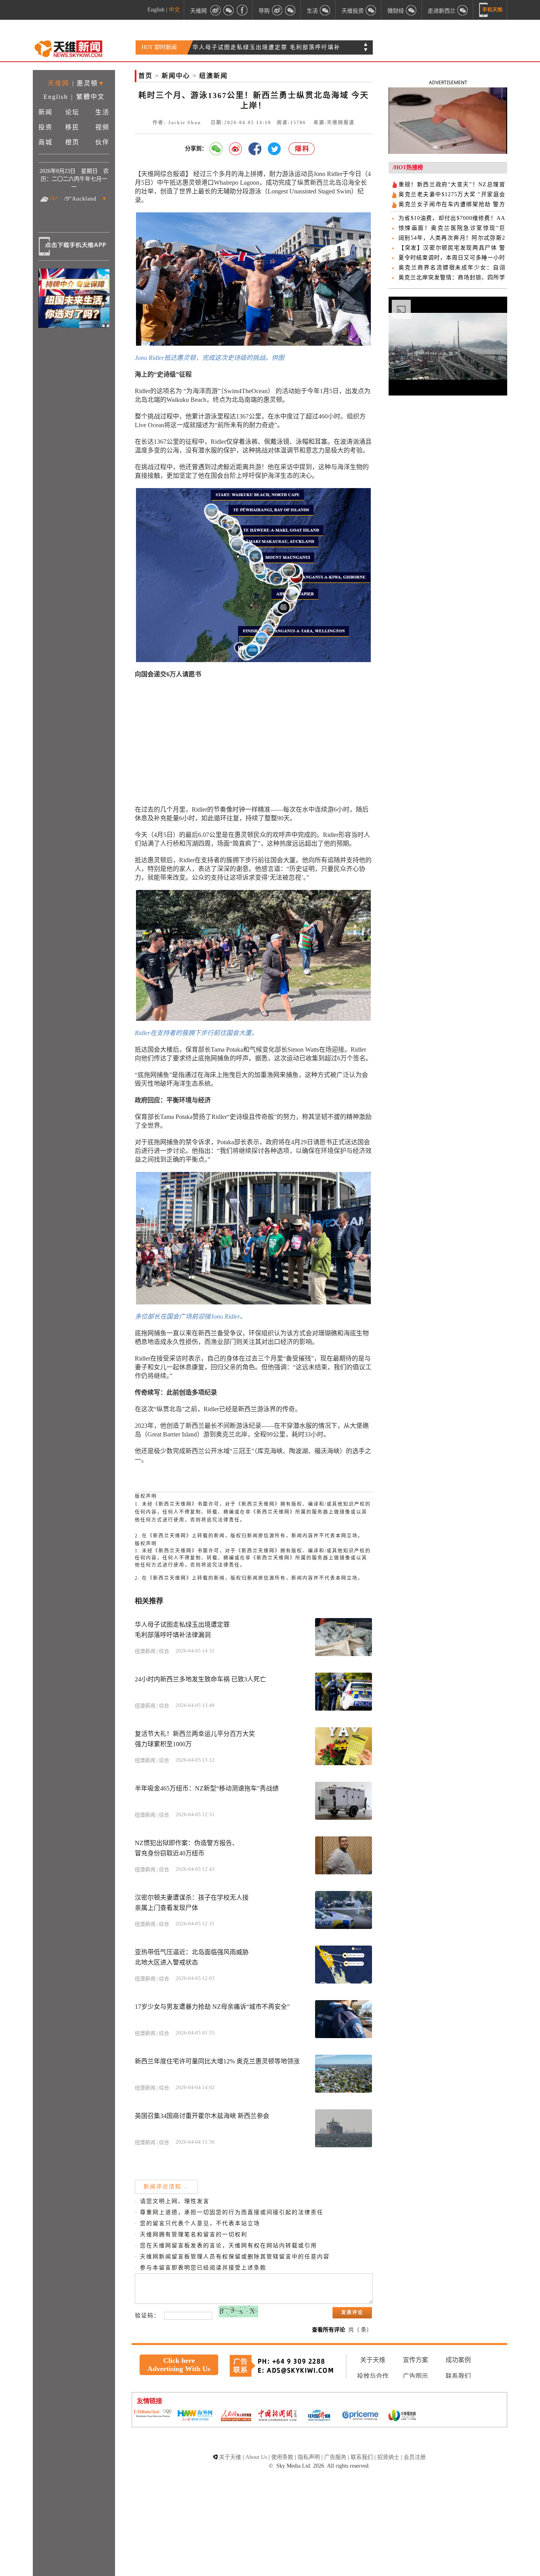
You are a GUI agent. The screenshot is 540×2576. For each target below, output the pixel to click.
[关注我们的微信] (229, 10)
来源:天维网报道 (334, 123)
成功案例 (458, 2360)
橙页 (72, 142)
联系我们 (458, 2376)
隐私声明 (309, 2457)
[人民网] (236, 2416)
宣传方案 (415, 2360)
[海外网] (194, 2416)
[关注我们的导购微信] (412, 10)
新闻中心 (176, 76)
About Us (256, 2457)
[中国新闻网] (278, 2416)
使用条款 (282, 2457)
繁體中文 (91, 97)
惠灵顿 (87, 83)
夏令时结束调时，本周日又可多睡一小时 (452, 258)
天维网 (198, 10)
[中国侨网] (319, 2416)
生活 (102, 112)
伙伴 (102, 142)
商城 (45, 142)
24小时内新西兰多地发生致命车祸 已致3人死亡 (259, 48)
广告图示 (415, 2376)
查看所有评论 (329, 2330)
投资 (45, 127)
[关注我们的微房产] (371, 10)
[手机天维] (491, 10)
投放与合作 (373, 2376)
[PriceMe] (361, 2416)
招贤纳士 (388, 2457)
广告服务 (335, 2457)
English (156, 10)
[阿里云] (153, 2414)
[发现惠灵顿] (463, 10)
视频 (102, 127)
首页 (145, 76)
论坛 (72, 112)
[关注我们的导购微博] (277, 10)
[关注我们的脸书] (242, 10)
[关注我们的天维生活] (325, 10)
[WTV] (402, 2416)
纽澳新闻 (213, 76)
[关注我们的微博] (215, 10)
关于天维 (373, 2360)
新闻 (45, 112)
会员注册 (415, 2457)
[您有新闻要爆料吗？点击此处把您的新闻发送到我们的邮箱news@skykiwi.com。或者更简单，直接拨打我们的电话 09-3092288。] (302, 149)
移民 (72, 127)
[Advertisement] (253, 742)
